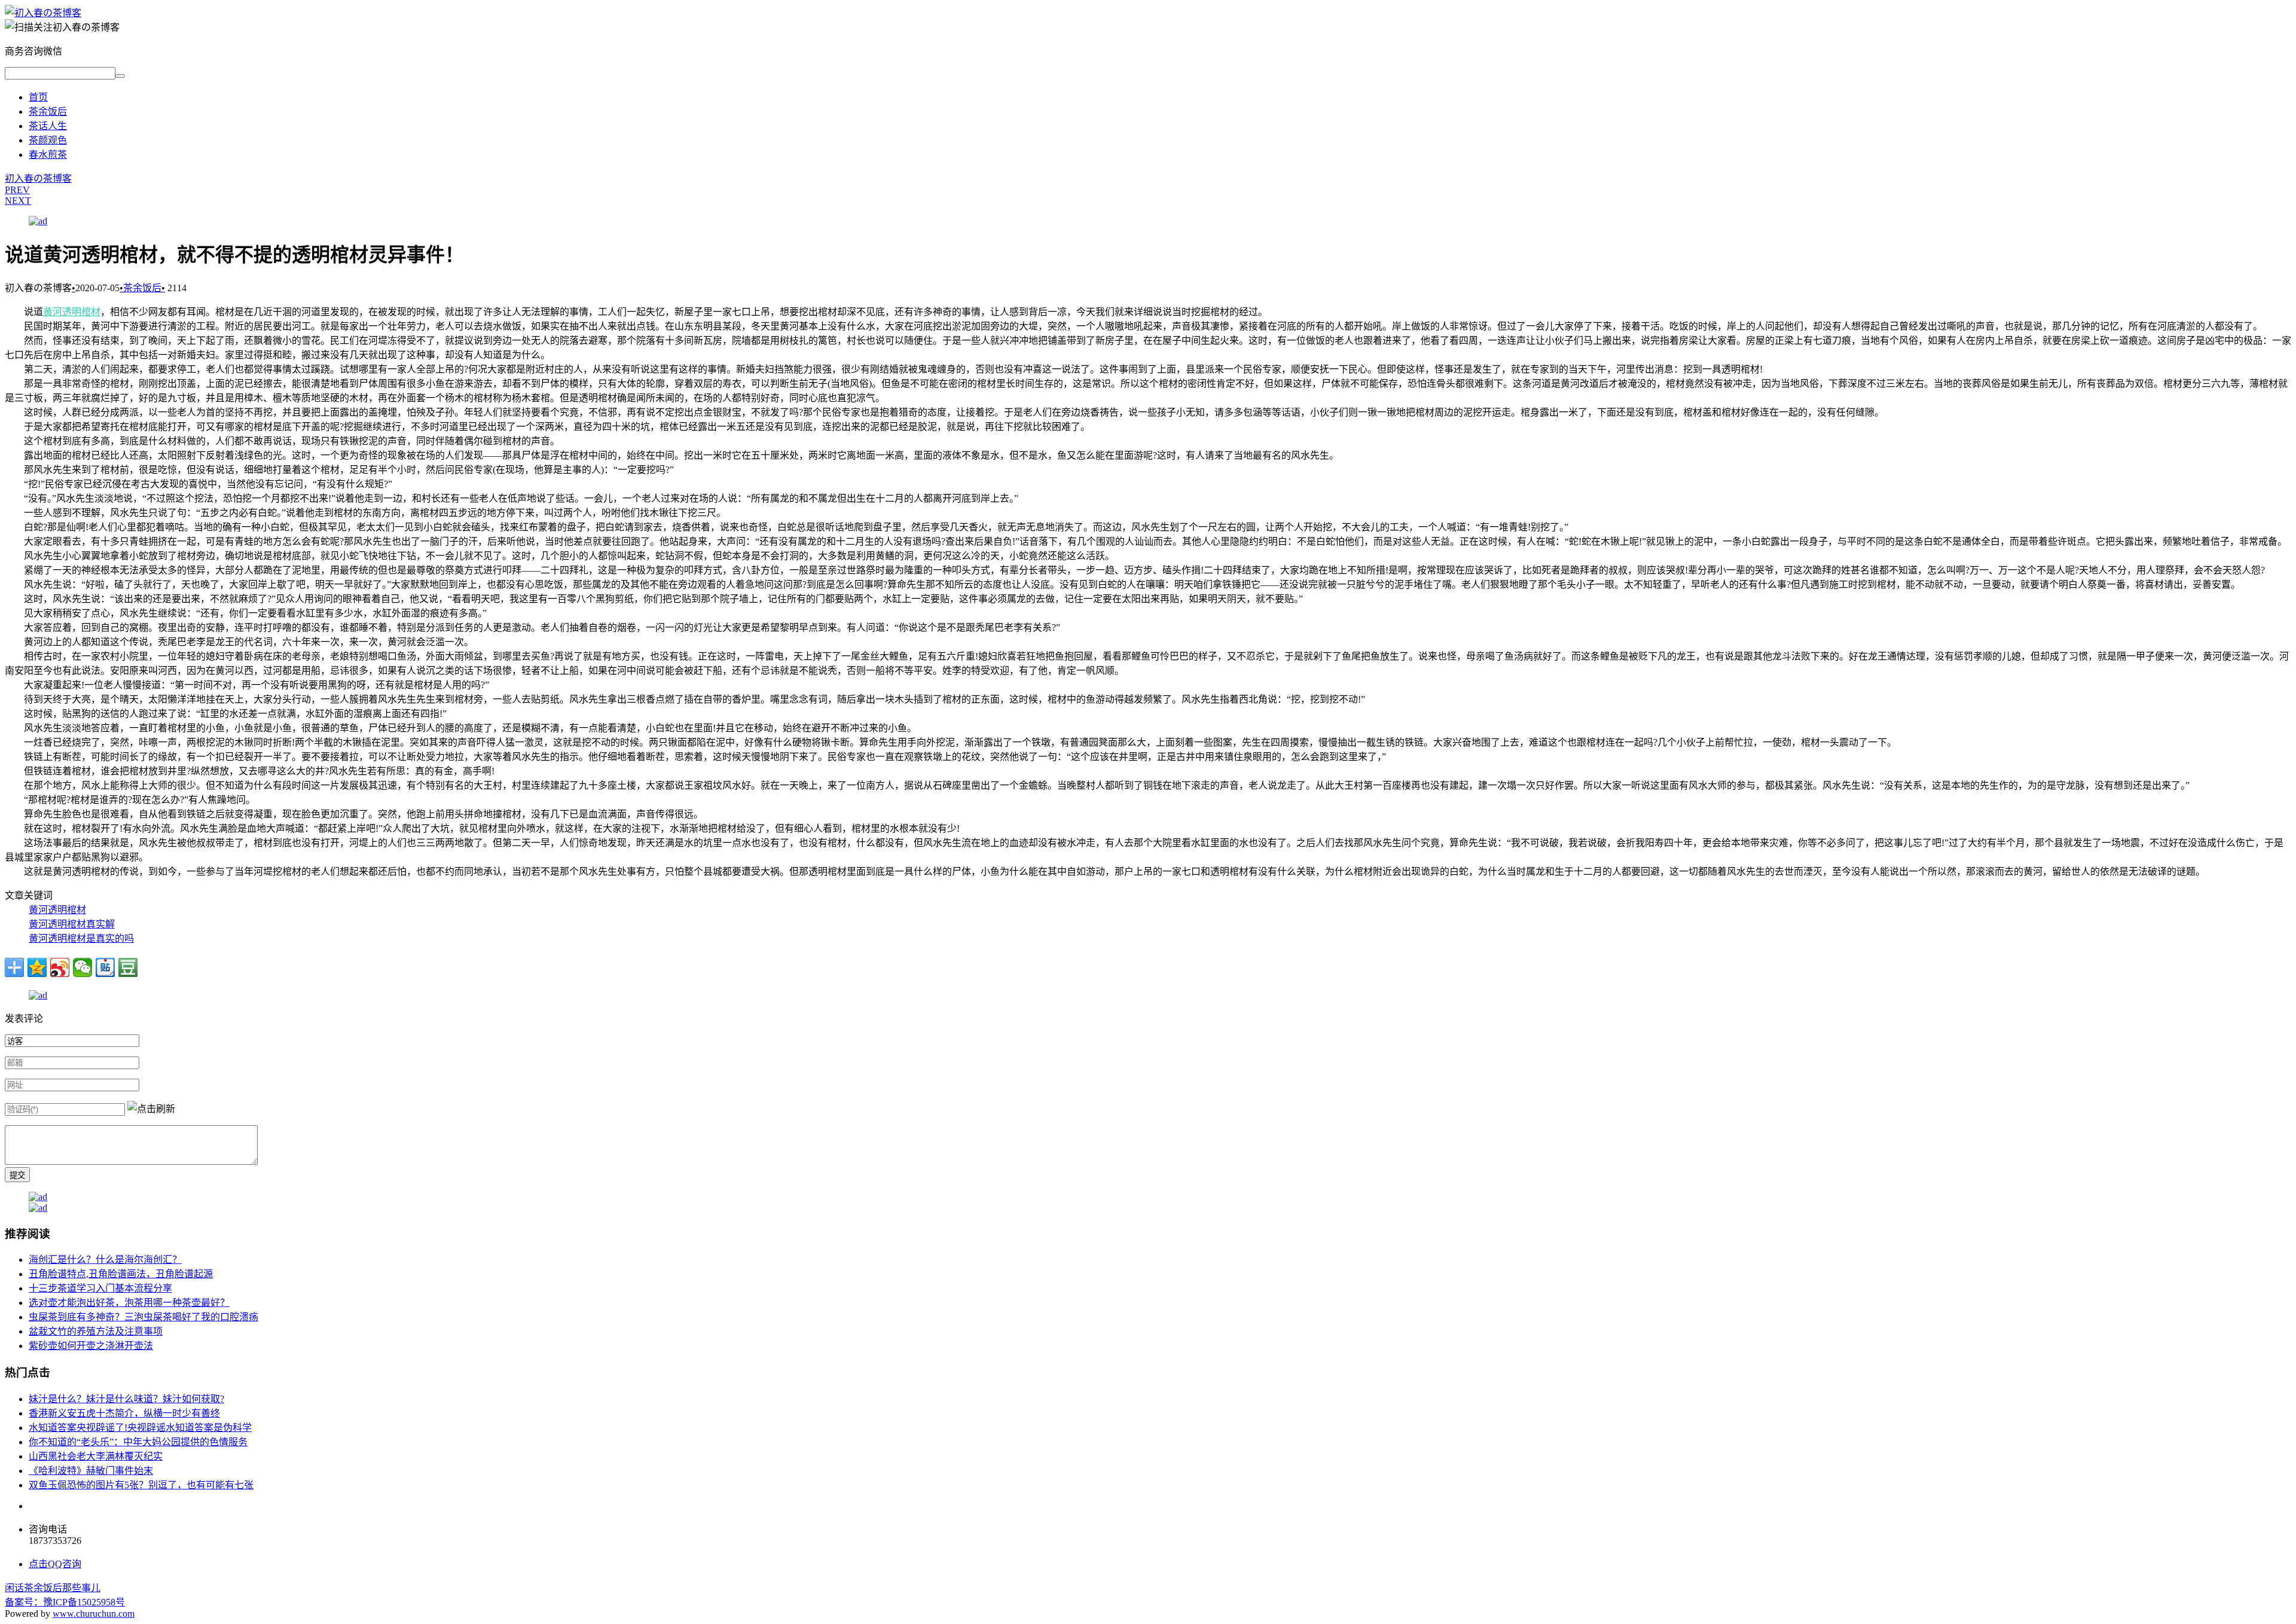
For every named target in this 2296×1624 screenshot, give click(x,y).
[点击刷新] (151, 1108)
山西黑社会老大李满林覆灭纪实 (96, 1456)
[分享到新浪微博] (60, 967)
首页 (38, 97)
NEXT (18, 201)
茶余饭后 (48, 112)
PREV (17, 190)
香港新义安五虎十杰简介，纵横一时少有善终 (124, 1413)
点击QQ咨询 (55, 1564)
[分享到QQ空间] (37, 967)
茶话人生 (48, 126)
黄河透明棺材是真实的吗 (81, 938)
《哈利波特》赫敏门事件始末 (91, 1471)
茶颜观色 (48, 140)
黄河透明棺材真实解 (72, 924)
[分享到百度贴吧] (105, 967)
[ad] (38, 221)
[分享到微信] (83, 967)
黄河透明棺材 (72, 312)
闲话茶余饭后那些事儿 (53, 1588)
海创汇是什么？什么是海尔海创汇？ (105, 1260)
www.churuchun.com (94, 1614)
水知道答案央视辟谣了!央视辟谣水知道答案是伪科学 (140, 1428)
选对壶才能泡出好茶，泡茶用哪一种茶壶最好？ (129, 1303)
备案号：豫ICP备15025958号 (65, 1602)
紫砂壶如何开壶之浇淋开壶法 (91, 1346)
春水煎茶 (48, 155)
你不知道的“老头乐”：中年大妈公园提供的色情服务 (138, 1442)
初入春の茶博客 (38, 178)
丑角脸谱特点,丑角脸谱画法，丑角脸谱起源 (121, 1274)
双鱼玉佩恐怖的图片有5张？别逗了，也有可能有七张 (141, 1485)
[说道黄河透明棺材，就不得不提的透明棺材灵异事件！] (43, 13)
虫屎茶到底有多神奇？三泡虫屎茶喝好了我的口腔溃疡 (143, 1317)
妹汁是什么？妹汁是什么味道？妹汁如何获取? (126, 1399)
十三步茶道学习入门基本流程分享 (100, 1288)
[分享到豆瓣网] (128, 967)
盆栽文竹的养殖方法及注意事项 (96, 1331)
